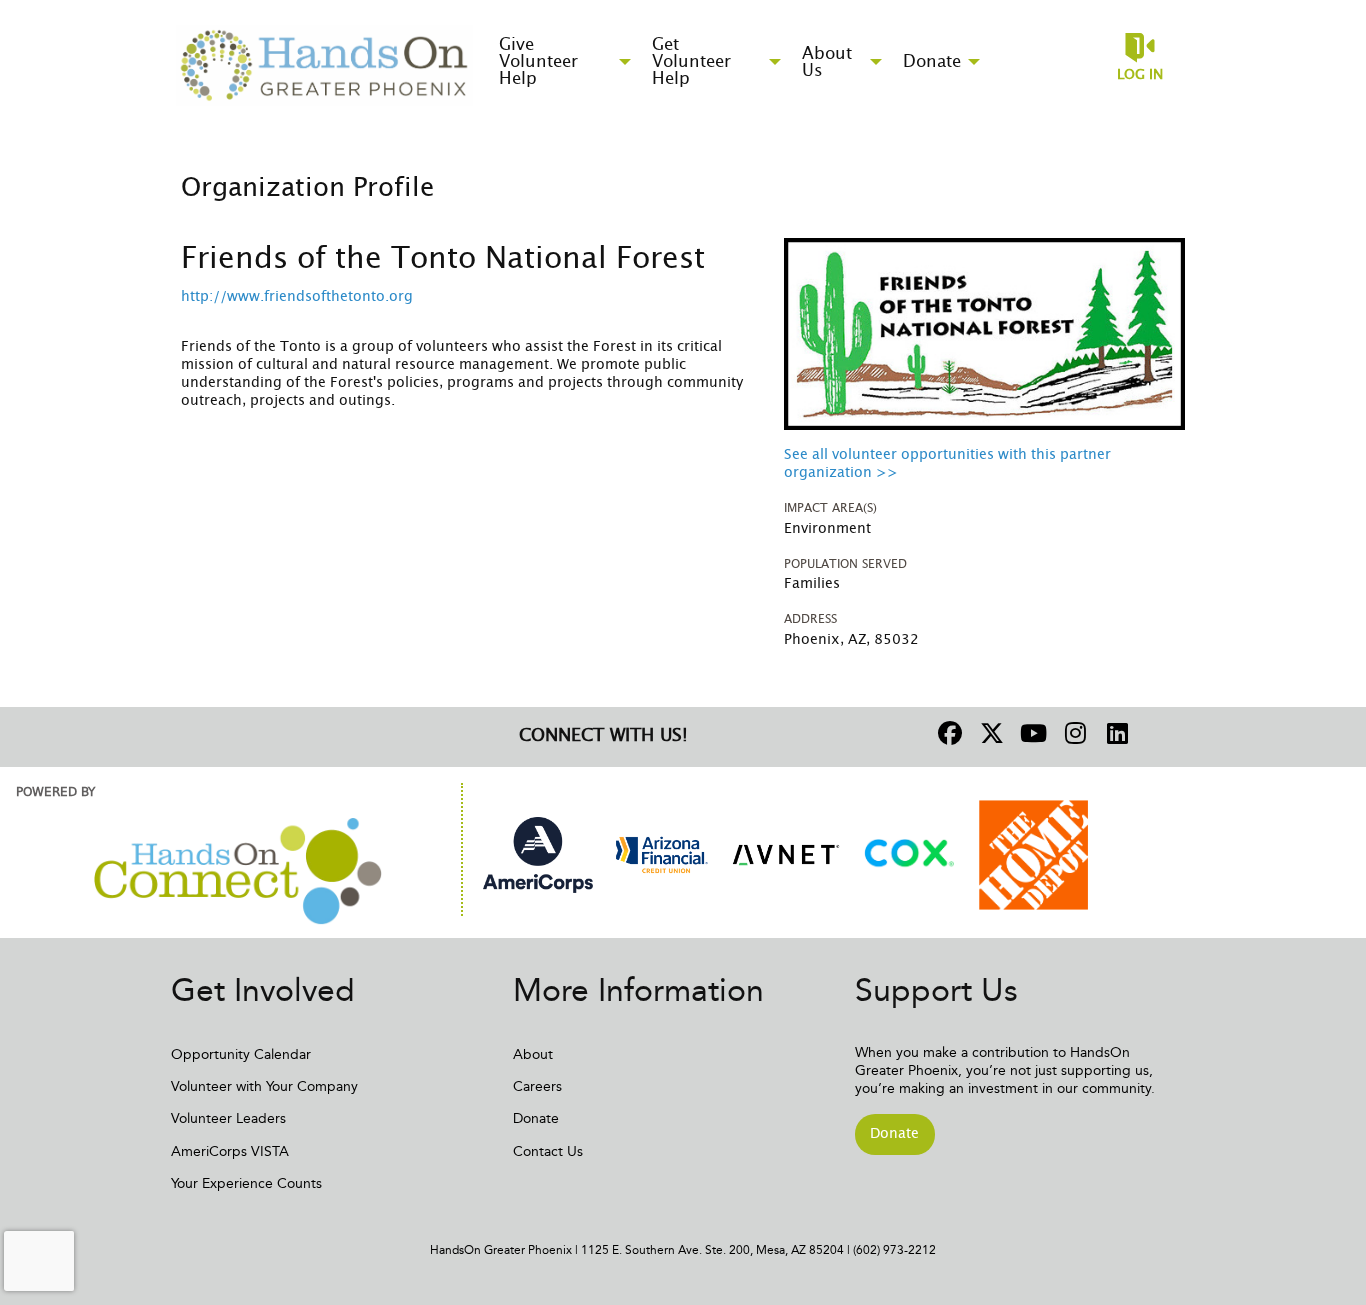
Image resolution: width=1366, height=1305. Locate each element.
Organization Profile (307, 188)
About (533, 1054)
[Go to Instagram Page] (1073, 733)
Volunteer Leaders (228, 1118)
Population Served (845, 564)
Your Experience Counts (246, 1183)
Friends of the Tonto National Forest (443, 259)
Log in (1140, 75)
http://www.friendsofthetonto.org (297, 297)
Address (810, 619)
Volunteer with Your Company (264, 1086)
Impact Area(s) (830, 508)
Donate (536, 1118)
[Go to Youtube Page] (1031, 733)
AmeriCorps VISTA (230, 1151)
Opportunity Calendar (241, 1054)
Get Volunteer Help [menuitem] (691, 61)
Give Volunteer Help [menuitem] (538, 61)
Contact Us (548, 1151)
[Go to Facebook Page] (947, 733)
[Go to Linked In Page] (1115, 733)
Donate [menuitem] (932, 61)
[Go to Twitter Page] (989, 733)
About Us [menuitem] (827, 62)
